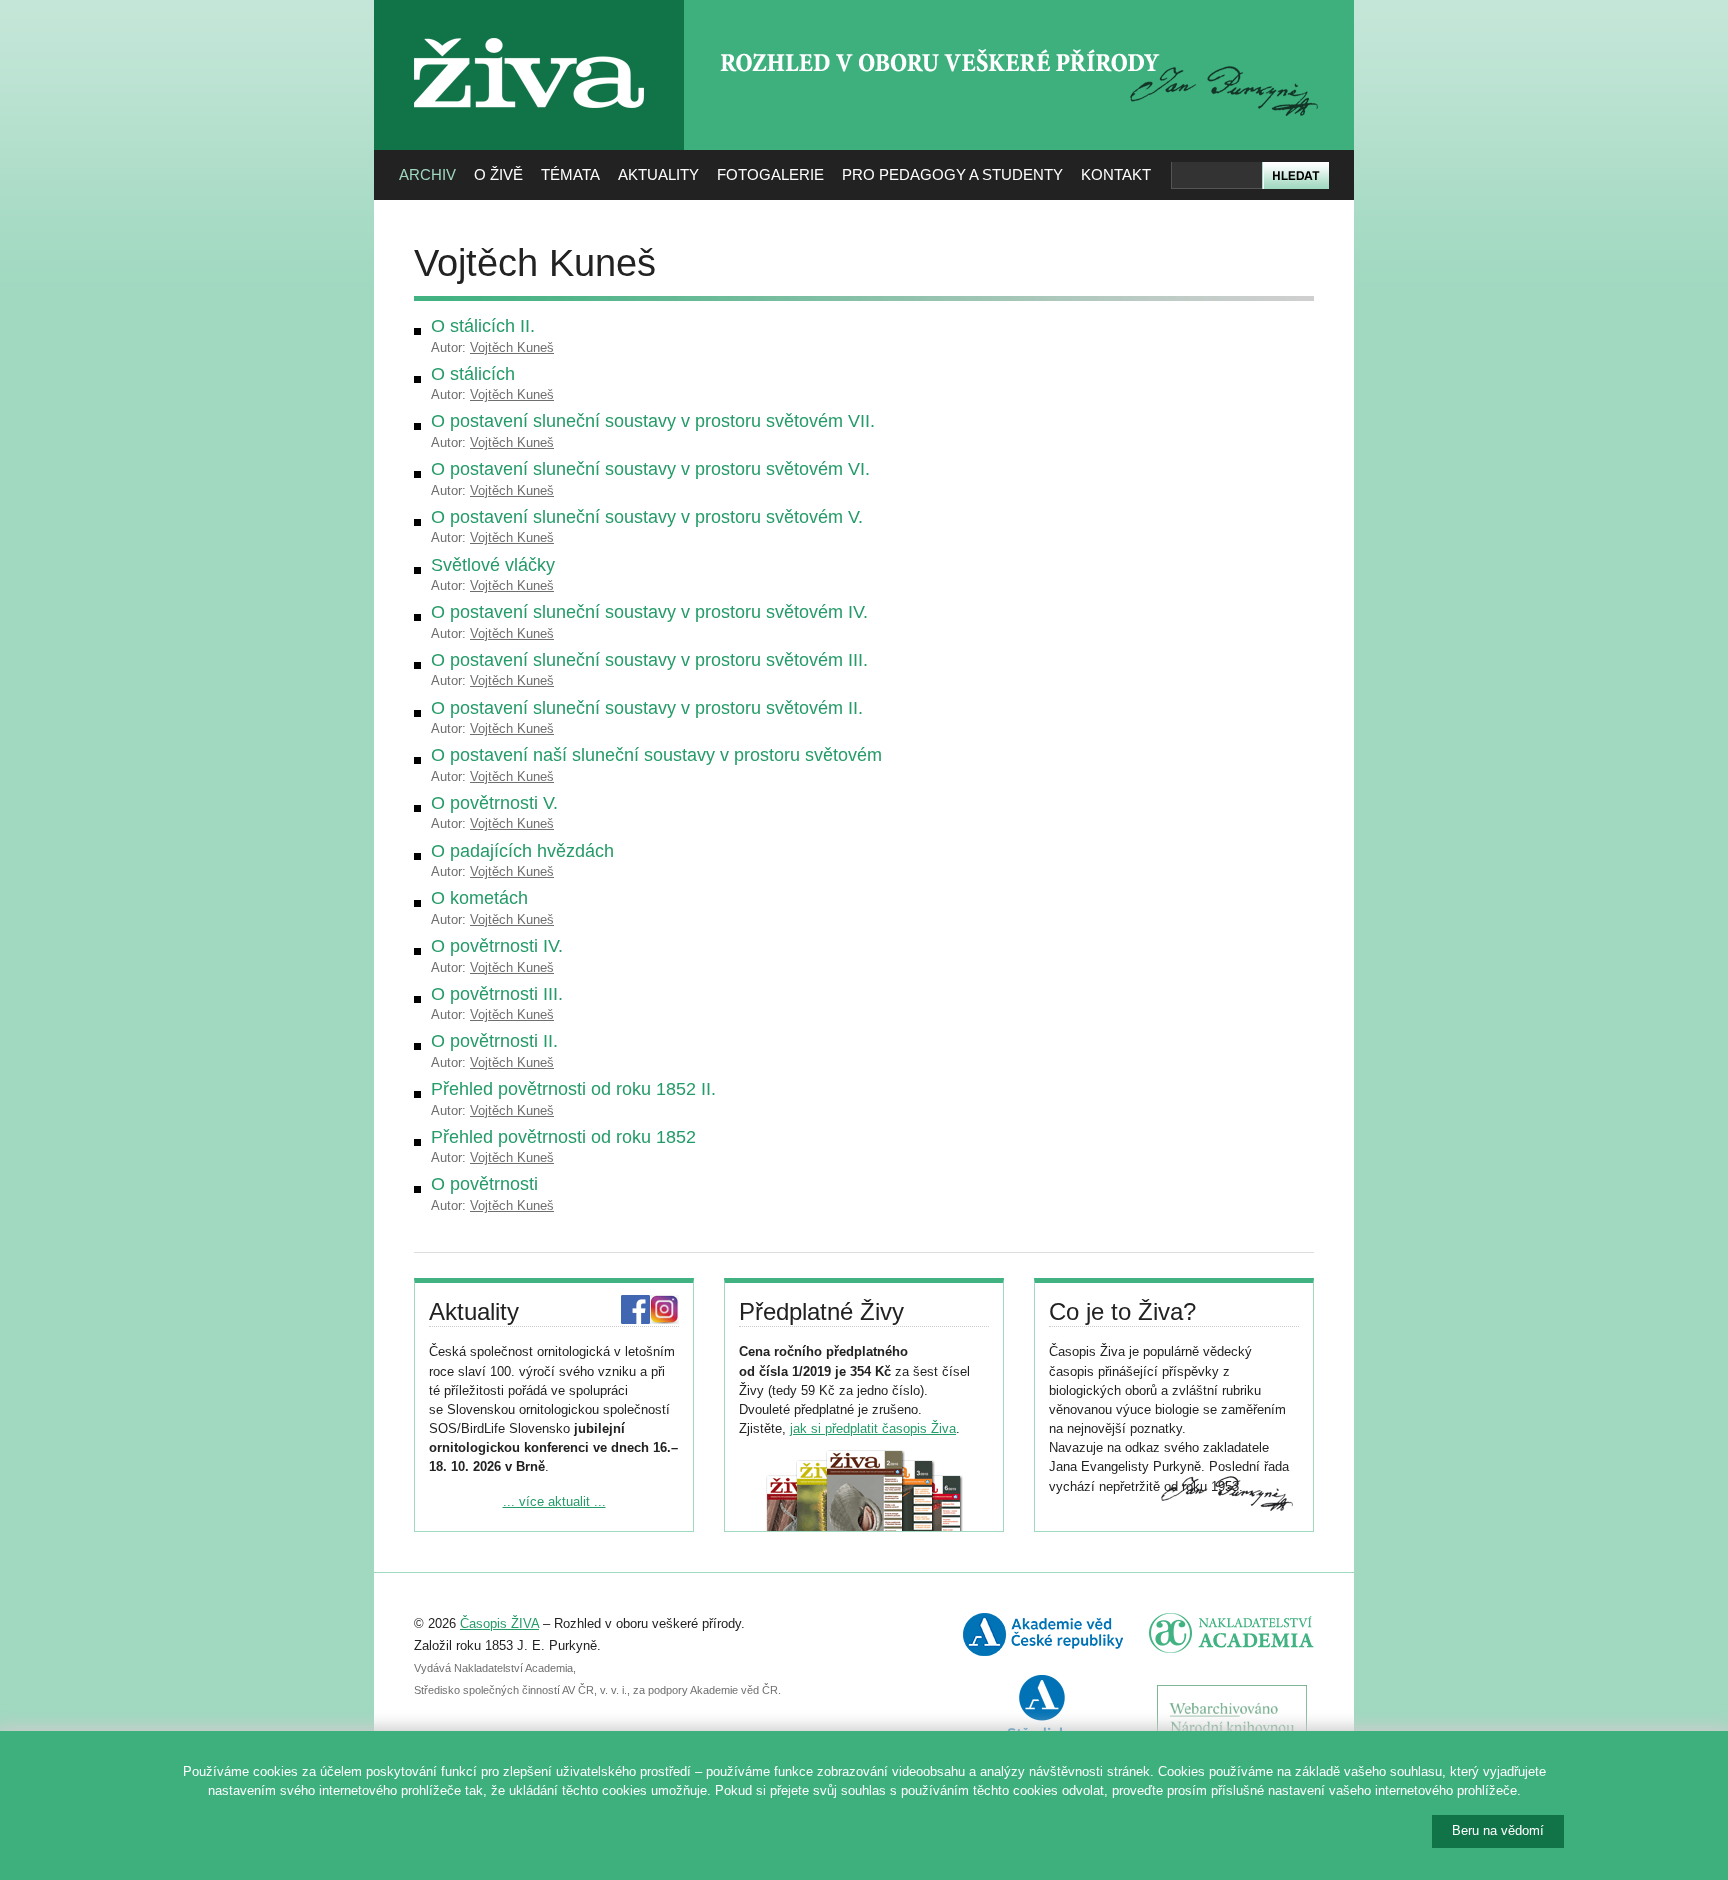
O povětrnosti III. (497, 994)
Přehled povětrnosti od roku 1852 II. (573, 1089)
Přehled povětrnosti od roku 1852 (563, 1137)
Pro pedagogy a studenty (952, 174)
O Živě (498, 174)
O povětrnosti (484, 1184)
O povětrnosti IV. (497, 946)
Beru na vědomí (1498, 1830)
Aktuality (658, 174)
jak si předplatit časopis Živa (873, 1428)
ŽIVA (529, 30)
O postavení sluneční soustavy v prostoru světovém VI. (650, 469)
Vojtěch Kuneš (512, 347)
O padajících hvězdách (522, 851)
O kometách (479, 898)
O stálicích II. (483, 326)
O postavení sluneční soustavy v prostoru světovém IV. (649, 612)
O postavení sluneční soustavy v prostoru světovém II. (647, 708)
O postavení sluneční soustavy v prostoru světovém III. (649, 660)
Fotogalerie (770, 174)
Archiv (427, 174)
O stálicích (473, 374)
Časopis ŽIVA (499, 1623)
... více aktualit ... (554, 1501)
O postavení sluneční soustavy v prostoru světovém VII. (653, 421)
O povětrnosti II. (494, 1041)
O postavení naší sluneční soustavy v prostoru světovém (656, 755)
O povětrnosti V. (494, 803)
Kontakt (1116, 174)
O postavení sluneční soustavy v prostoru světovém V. (647, 517)
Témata (570, 174)
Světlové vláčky (493, 565)
